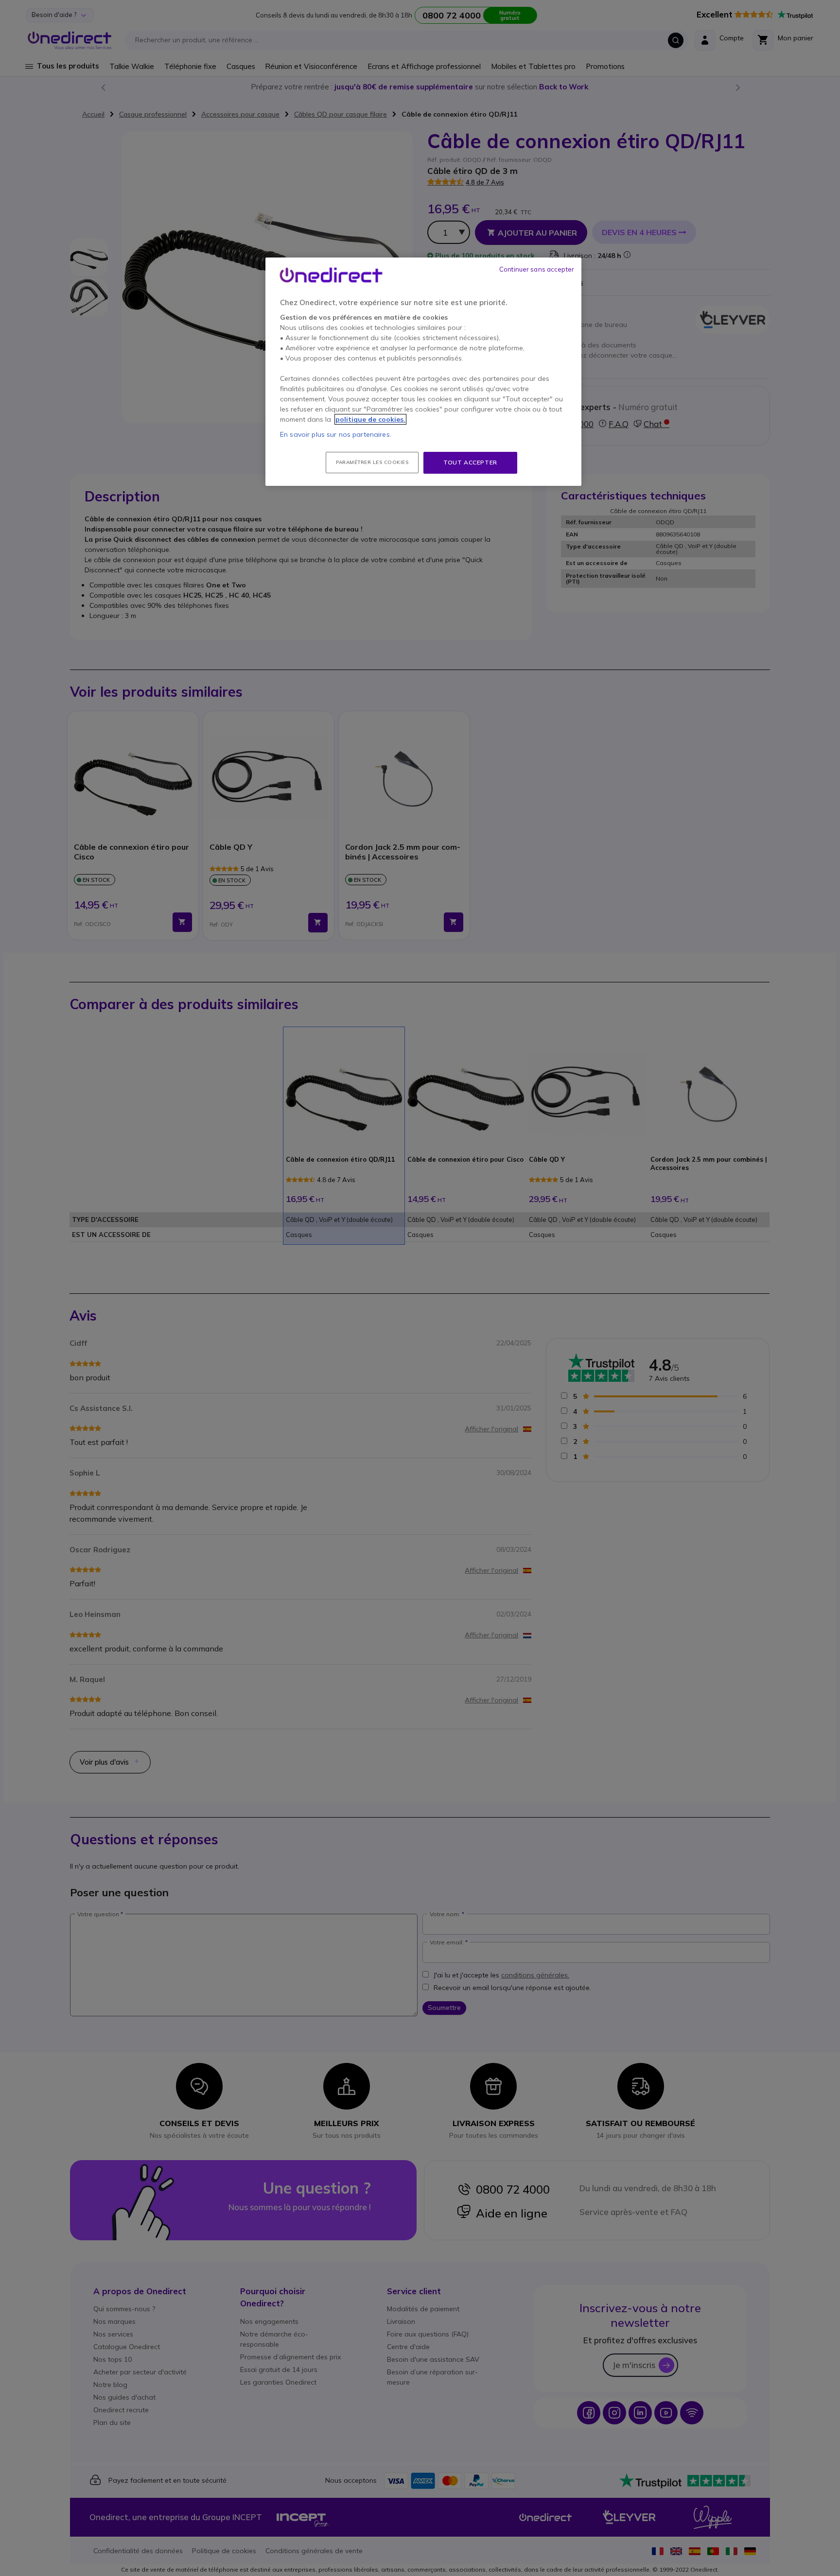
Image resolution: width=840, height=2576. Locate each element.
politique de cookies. (370, 419)
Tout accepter (470, 462)
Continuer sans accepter (537, 269)
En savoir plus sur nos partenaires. (336, 434)
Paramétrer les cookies (372, 462)
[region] (423, 372)
